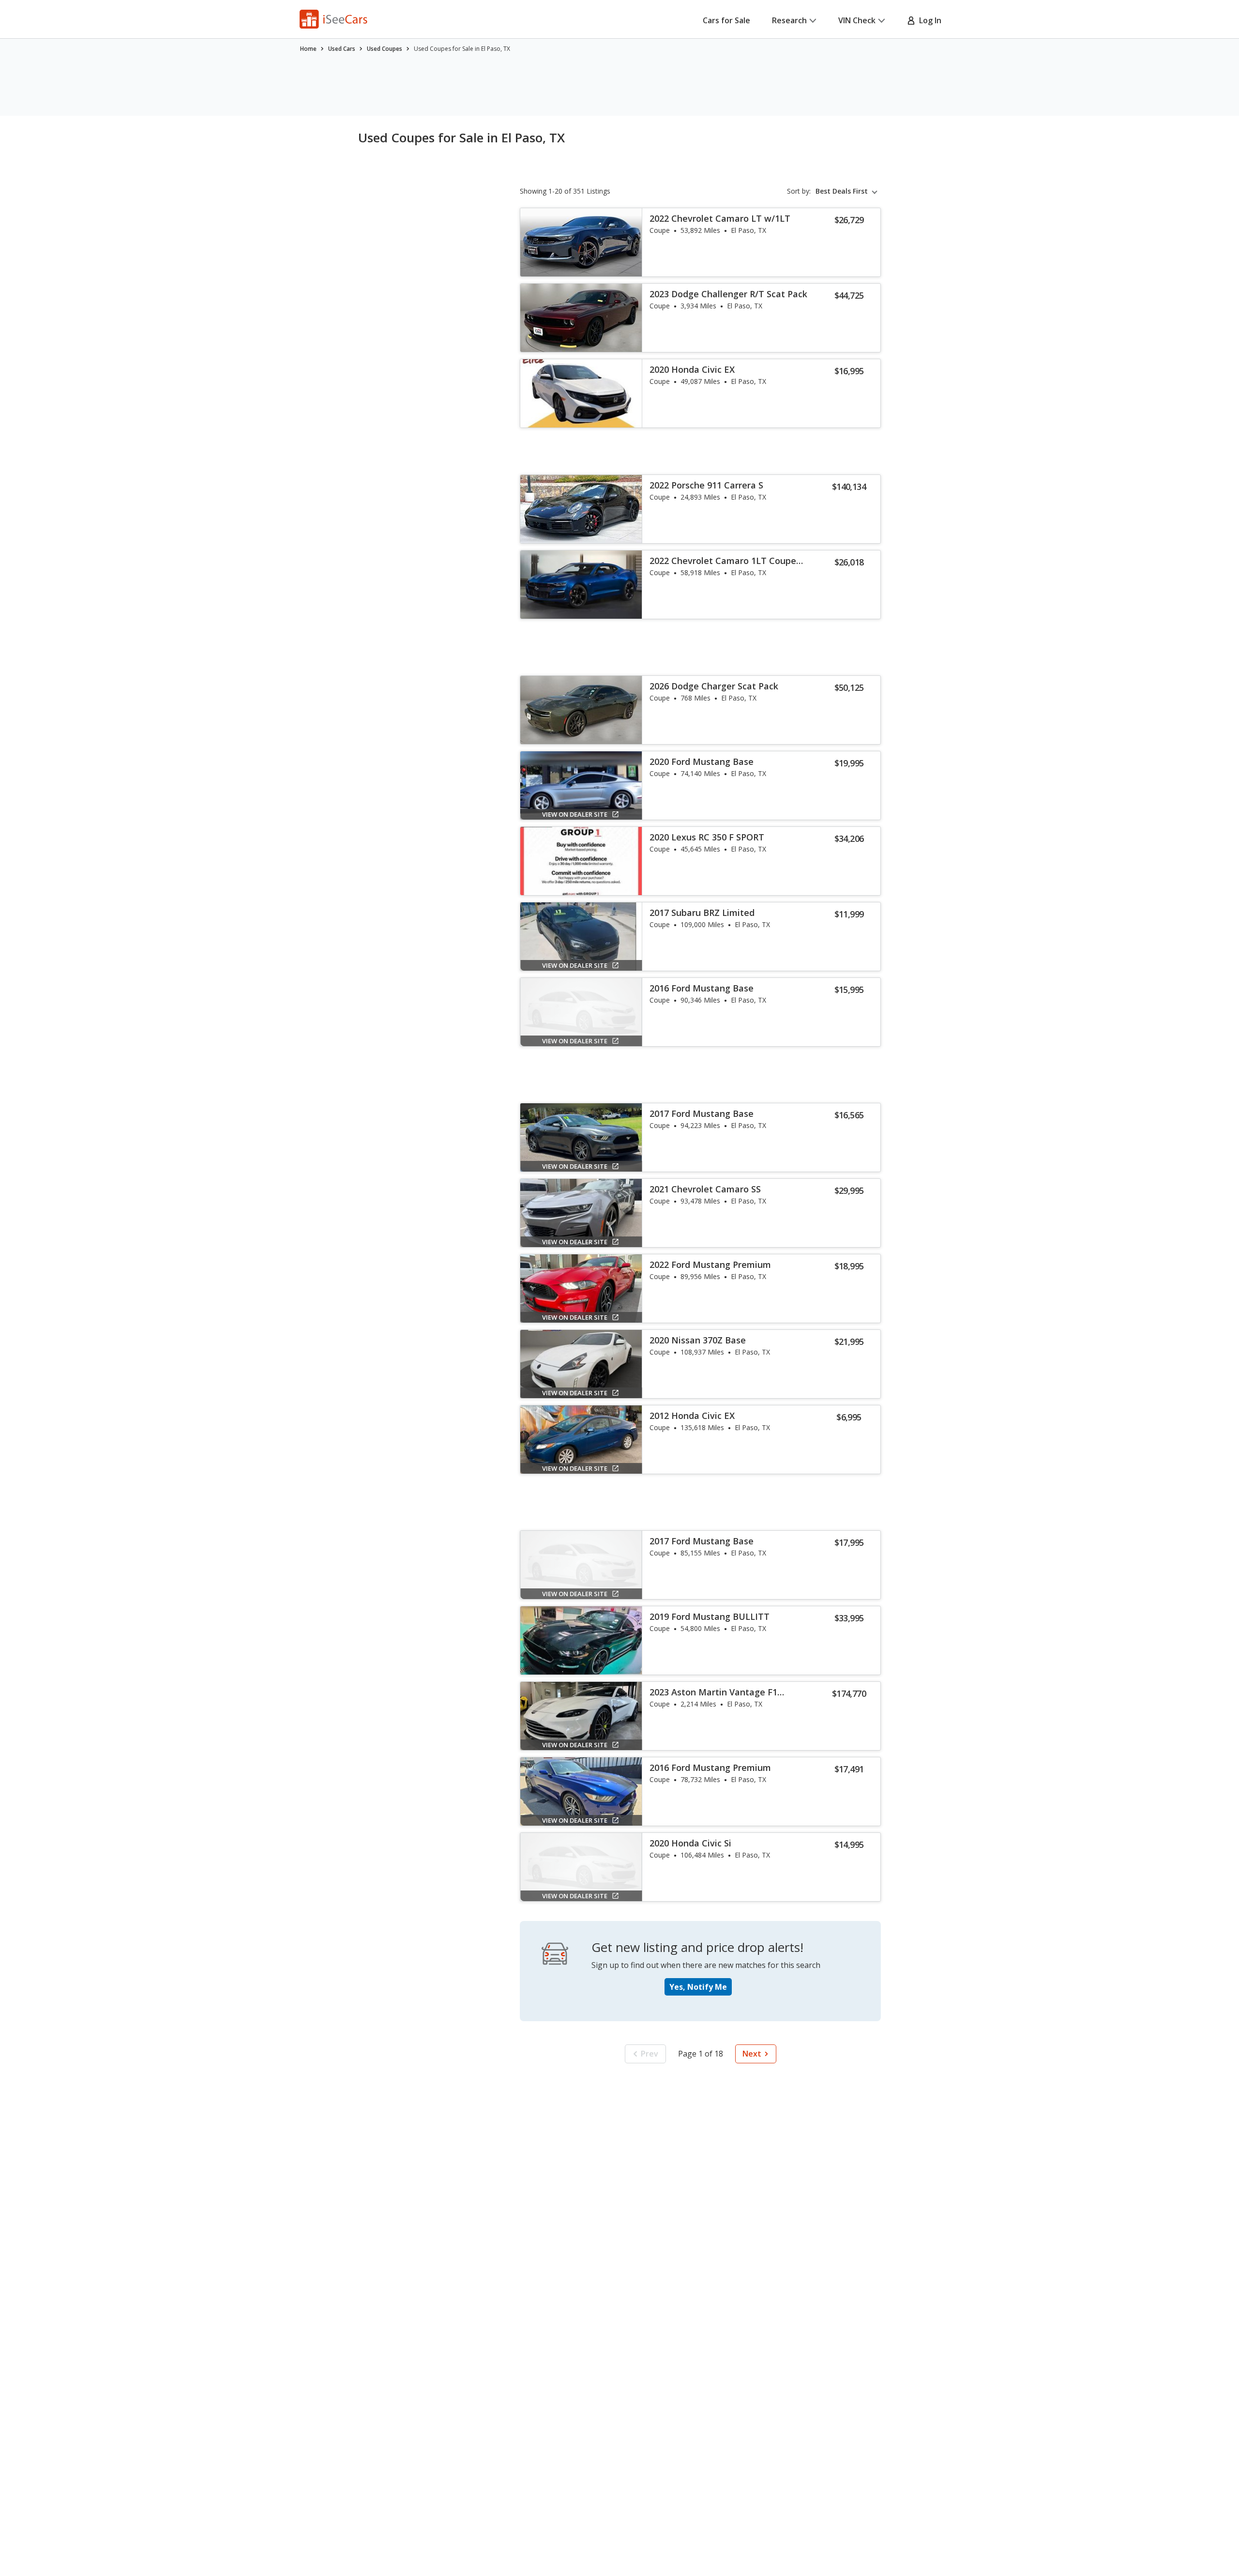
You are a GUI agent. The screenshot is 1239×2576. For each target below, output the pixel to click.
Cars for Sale (726, 20)
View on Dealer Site (575, 814)
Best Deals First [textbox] (842, 191)
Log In (928, 20)
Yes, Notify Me (698, 1987)
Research (789, 20)
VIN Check (857, 20)
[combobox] (848, 191)
